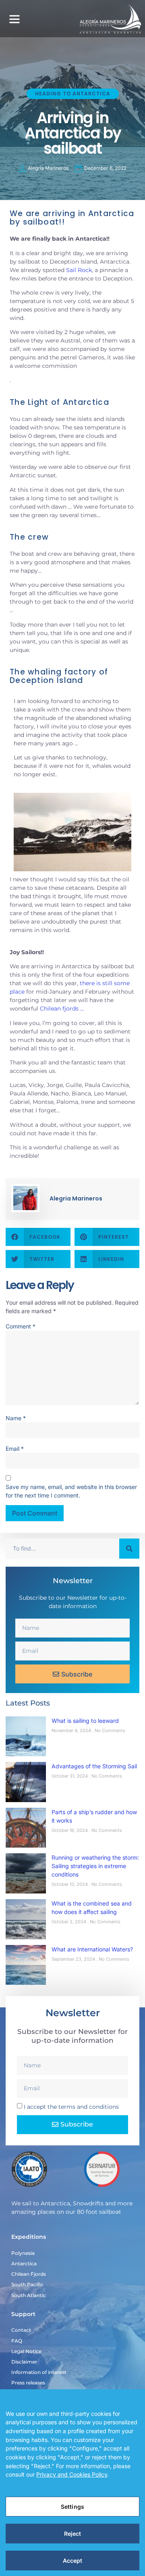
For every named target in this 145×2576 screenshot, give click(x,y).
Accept (73, 2561)
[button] (14, 19)
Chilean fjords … (62, 1009)
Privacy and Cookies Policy (72, 2474)
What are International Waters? (92, 1949)
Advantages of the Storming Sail (94, 1766)
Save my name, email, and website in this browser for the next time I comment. (71, 1491)
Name (16, 1418)
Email (15, 1449)
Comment (21, 1326)
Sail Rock (79, 270)
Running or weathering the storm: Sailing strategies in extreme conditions (95, 1866)
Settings (72, 2507)
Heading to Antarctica (73, 94)
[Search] (129, 1549)
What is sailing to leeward (85, 1721)
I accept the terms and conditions (71, 2107)
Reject (73, 2534)
